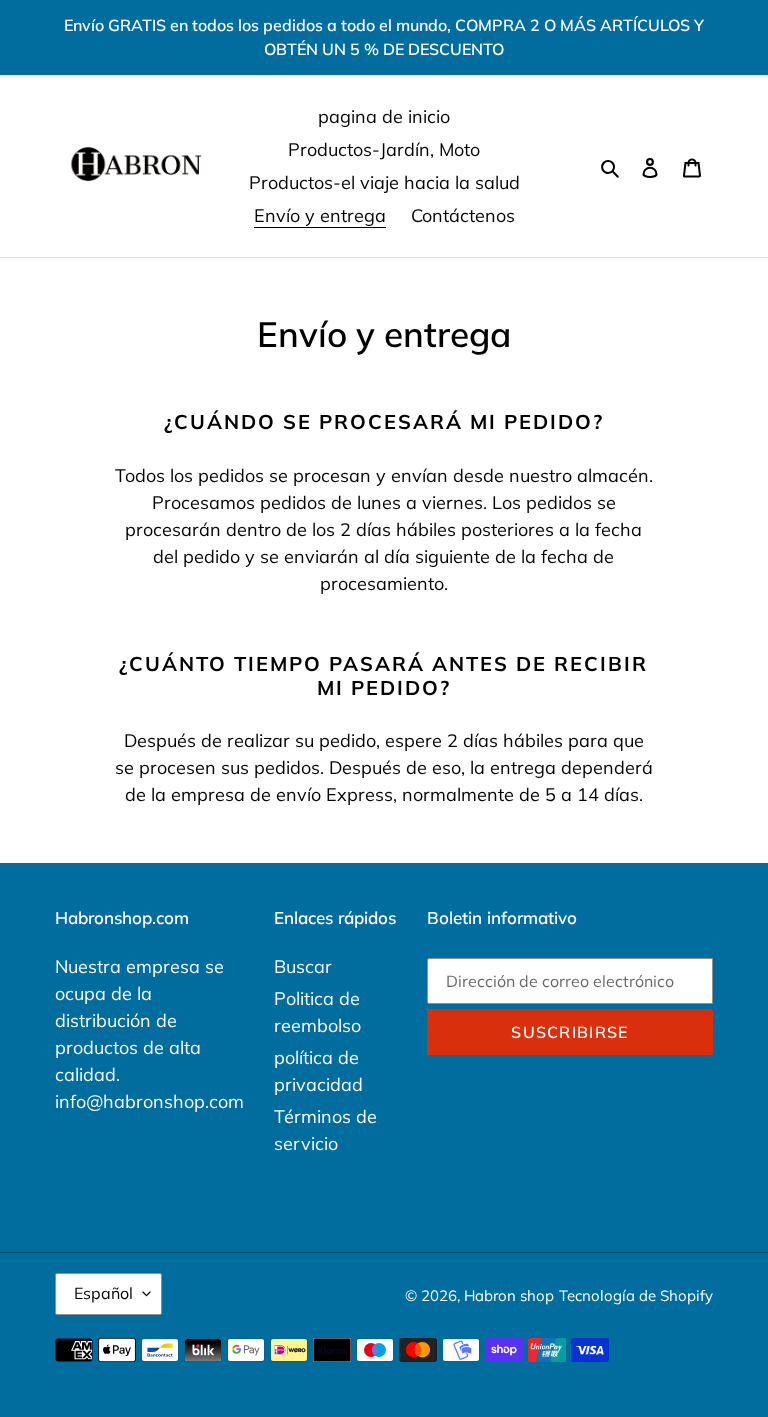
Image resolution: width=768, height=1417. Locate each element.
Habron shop (509, 1295)
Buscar (303, 966)
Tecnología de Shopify (636, 1295)
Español (103, 1293)
